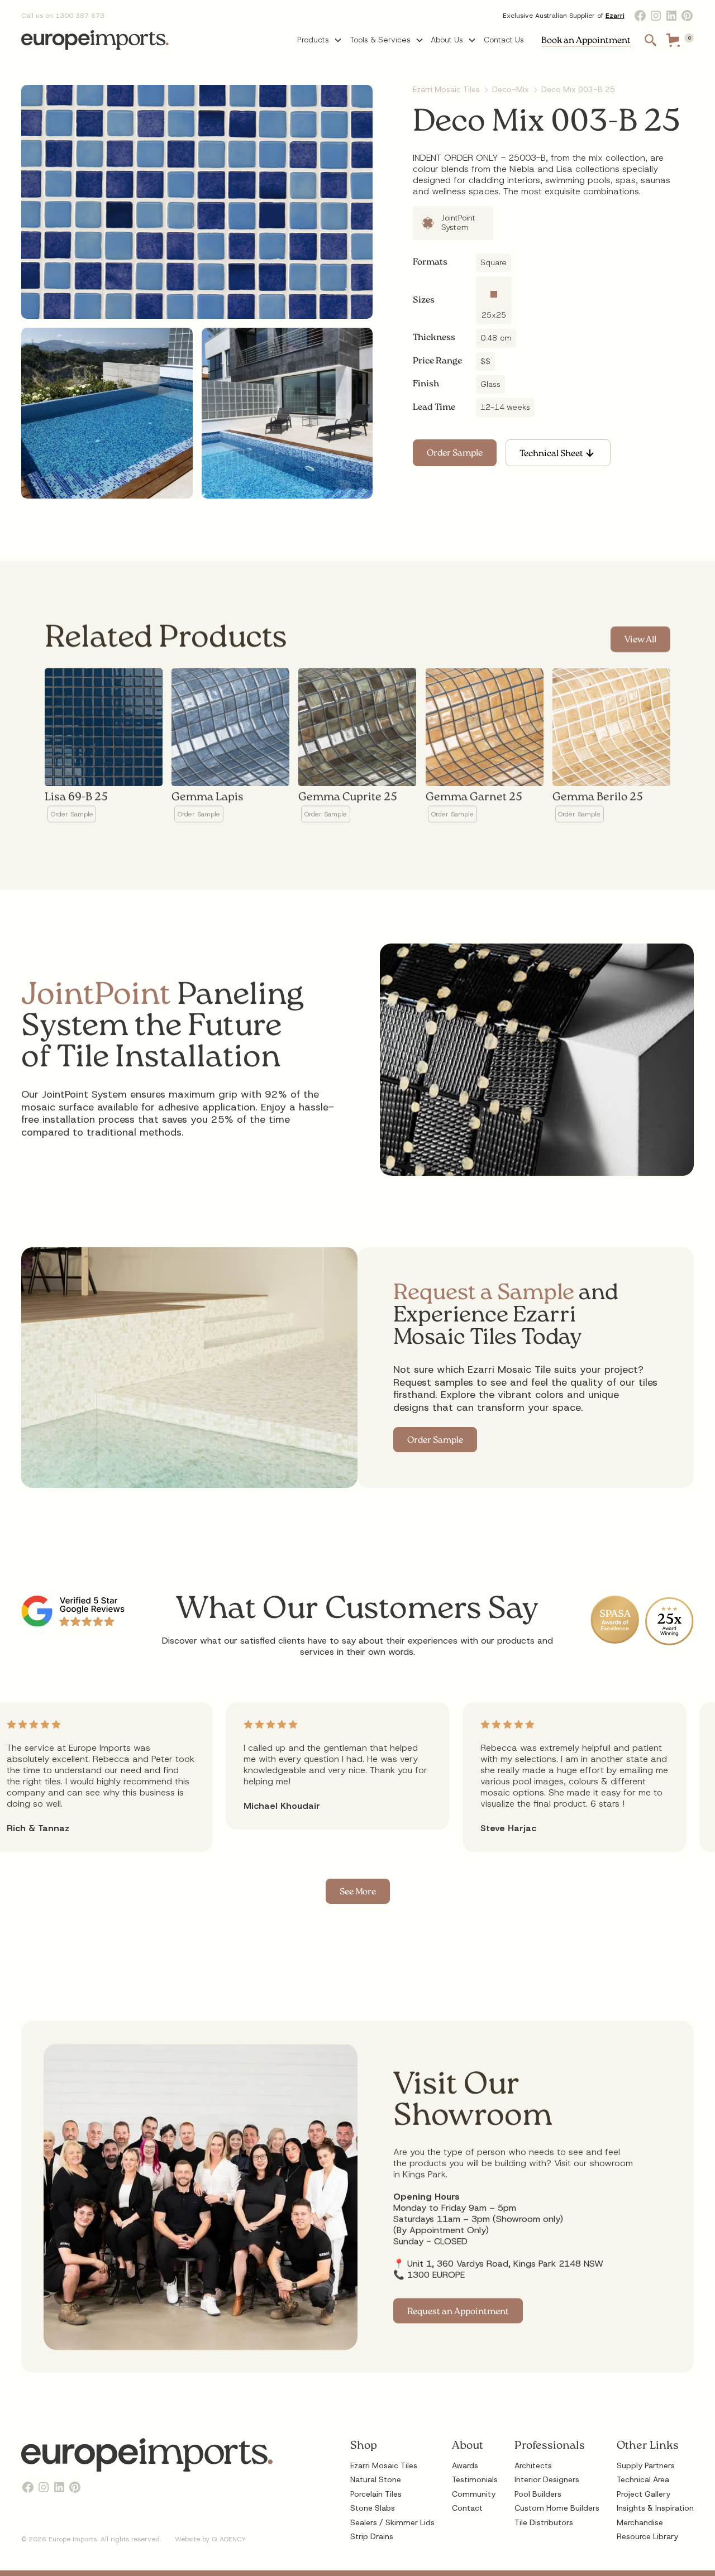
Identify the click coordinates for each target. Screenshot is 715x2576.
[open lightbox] (197, 202)
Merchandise (640, 2522)
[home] (95, 40)
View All (640, 641)
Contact (467, 2508)
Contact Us (504, 40)
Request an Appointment (458, 2312)
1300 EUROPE (436, 2274)
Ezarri (615, 16)
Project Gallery (643, 2494)
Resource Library (647, 2536)
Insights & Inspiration (655, 2508)
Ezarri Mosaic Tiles (384, 2465)
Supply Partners (646, 2465)
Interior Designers (547, 2479)
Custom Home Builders (557, 2508)
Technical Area (643, 2479)
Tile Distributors (544, 2522)
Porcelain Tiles (376, 2494)
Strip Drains (372, 2536)
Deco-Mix (511, 89)
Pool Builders (538, 2494)
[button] (320, 40)
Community (474, 2494)
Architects (533, 2465)
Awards (465, 2465)
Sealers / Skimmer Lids (392, 2522)
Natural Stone (376, 2479)
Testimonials (475, 2479)
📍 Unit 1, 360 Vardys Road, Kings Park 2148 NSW (498, 2263)
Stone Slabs (373, 2508)
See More (358, 1892)
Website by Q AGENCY (210, 2539)
